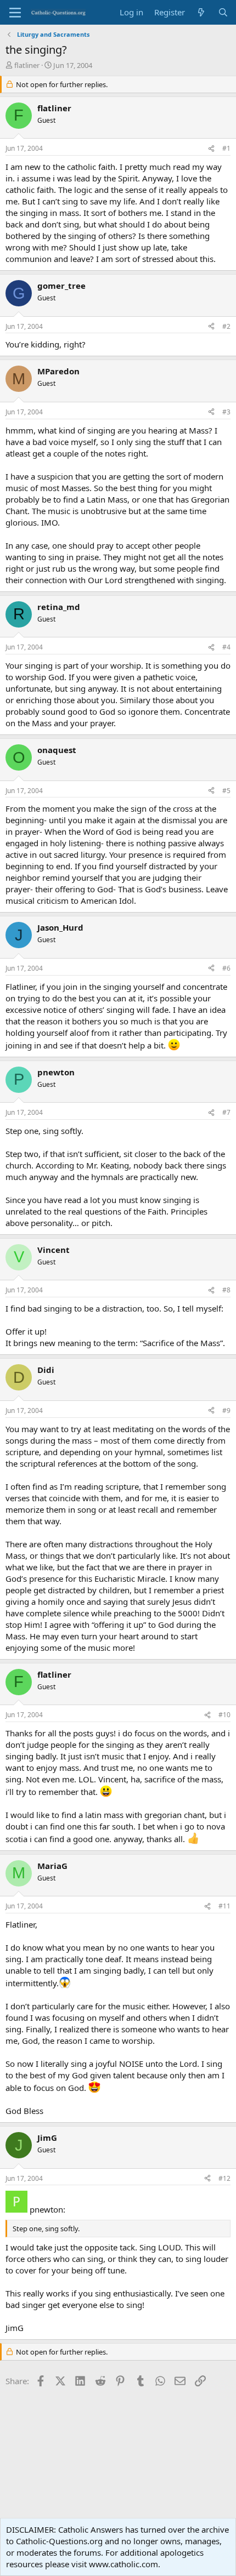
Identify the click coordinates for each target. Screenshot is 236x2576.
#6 (226, 968)
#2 (226, 326)
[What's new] (201, 12)
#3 (226, 412)
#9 (226, 1410)
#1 (226, 148)
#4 (226, 647)
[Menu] (15, 13)
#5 (226, 791)
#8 (226, 1290)
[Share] (211, 149)
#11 (224, 1906)
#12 (224, 2178)
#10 (224, 1715)
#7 (226, 1112)
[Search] (223, 12)
